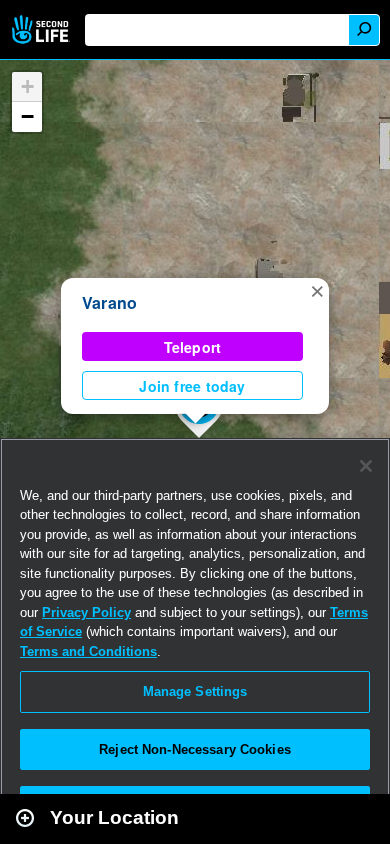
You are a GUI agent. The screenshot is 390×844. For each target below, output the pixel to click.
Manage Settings (195, 691)
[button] (317, 290)
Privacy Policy (86, 612)
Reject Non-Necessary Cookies (195, 749)
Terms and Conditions (88, 651)
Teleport (193, 347)
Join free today (192, 386)
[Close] (366, 466)
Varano (109, 302)
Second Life (42, 29)
